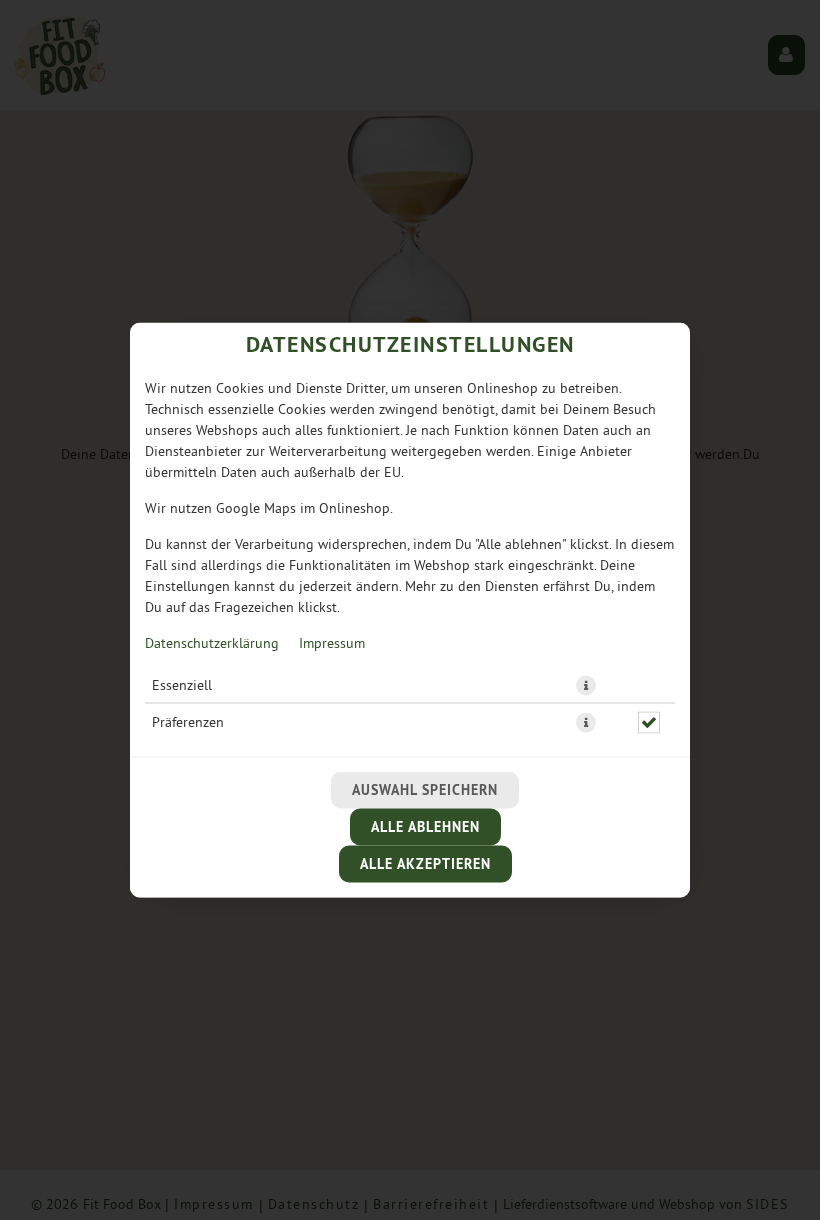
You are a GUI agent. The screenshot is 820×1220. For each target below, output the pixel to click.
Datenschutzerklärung (212, 643)
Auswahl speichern (425, 790)
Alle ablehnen (425, 827)
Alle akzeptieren (425, 864)
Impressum (332, 643)
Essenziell (182, 685)
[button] (586, 686)
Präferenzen (188, 722)
